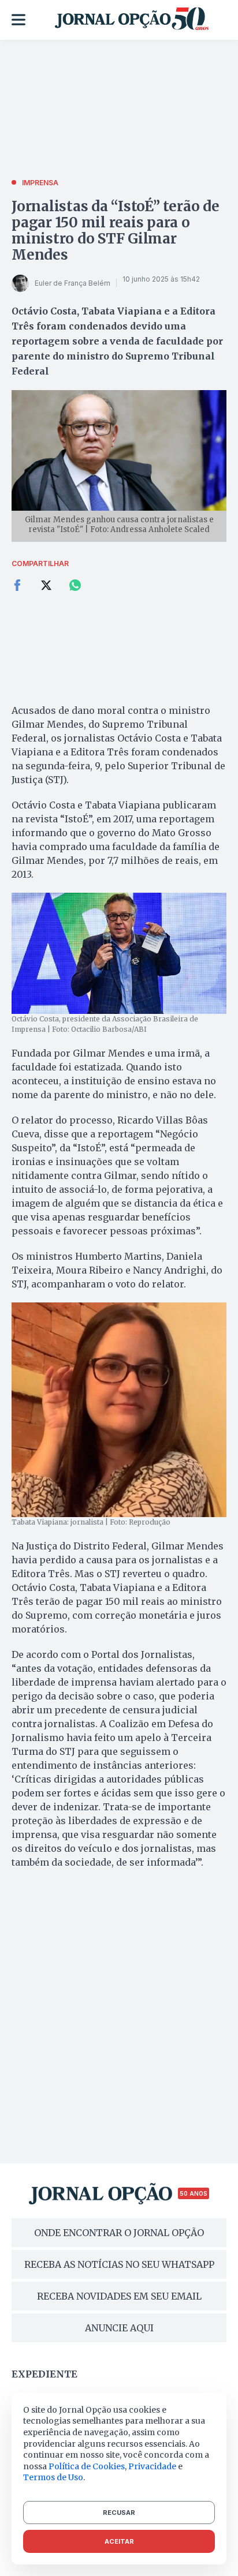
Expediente (44, 2374)
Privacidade (152, 2466)
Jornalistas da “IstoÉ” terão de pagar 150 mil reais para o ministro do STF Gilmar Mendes (116, 231)
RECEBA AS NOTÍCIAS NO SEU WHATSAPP (119, 2264)
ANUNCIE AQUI (119, 2328)
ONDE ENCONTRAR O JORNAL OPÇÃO (119, 2233)
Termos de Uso (53, 2477)
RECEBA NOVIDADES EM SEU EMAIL (119, 2296)
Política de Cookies (87, 2466)
